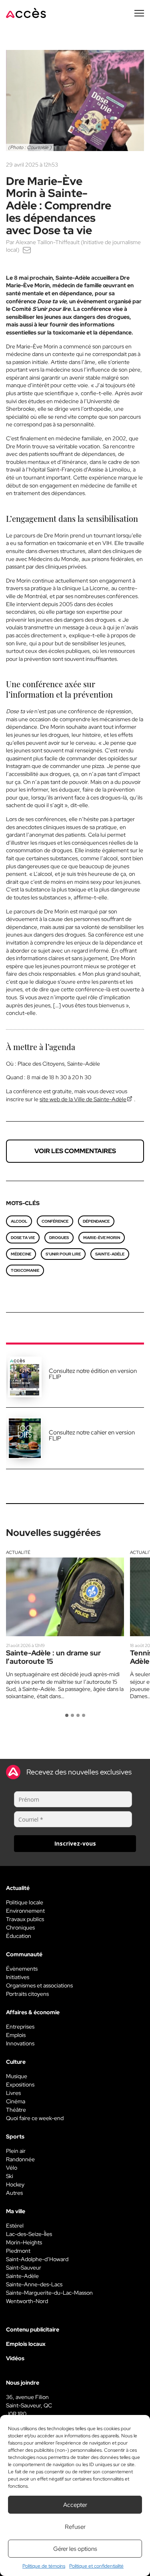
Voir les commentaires (75, 1151)
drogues (59, 1238)
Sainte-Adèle (110, 1254)
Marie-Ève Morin (102, 1238)
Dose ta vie (23, 1238)
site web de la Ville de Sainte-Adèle (83, 1099)
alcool (19, 1221)
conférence (55, 1221)
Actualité (18, 1552)
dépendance (96, 1221)
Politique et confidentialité (96, 2566)
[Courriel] (27, 250)
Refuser (75, 2527)
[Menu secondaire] (139, 13)
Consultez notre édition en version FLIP (93, 1374)
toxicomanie (25, 1270)
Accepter (75, 2505)
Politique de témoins (44, 2566)
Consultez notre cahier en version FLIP (92, 1435)
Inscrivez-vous (75, 1843)
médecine (21, 1254)
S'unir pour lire (63, 1254)
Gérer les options (75, 2549)
